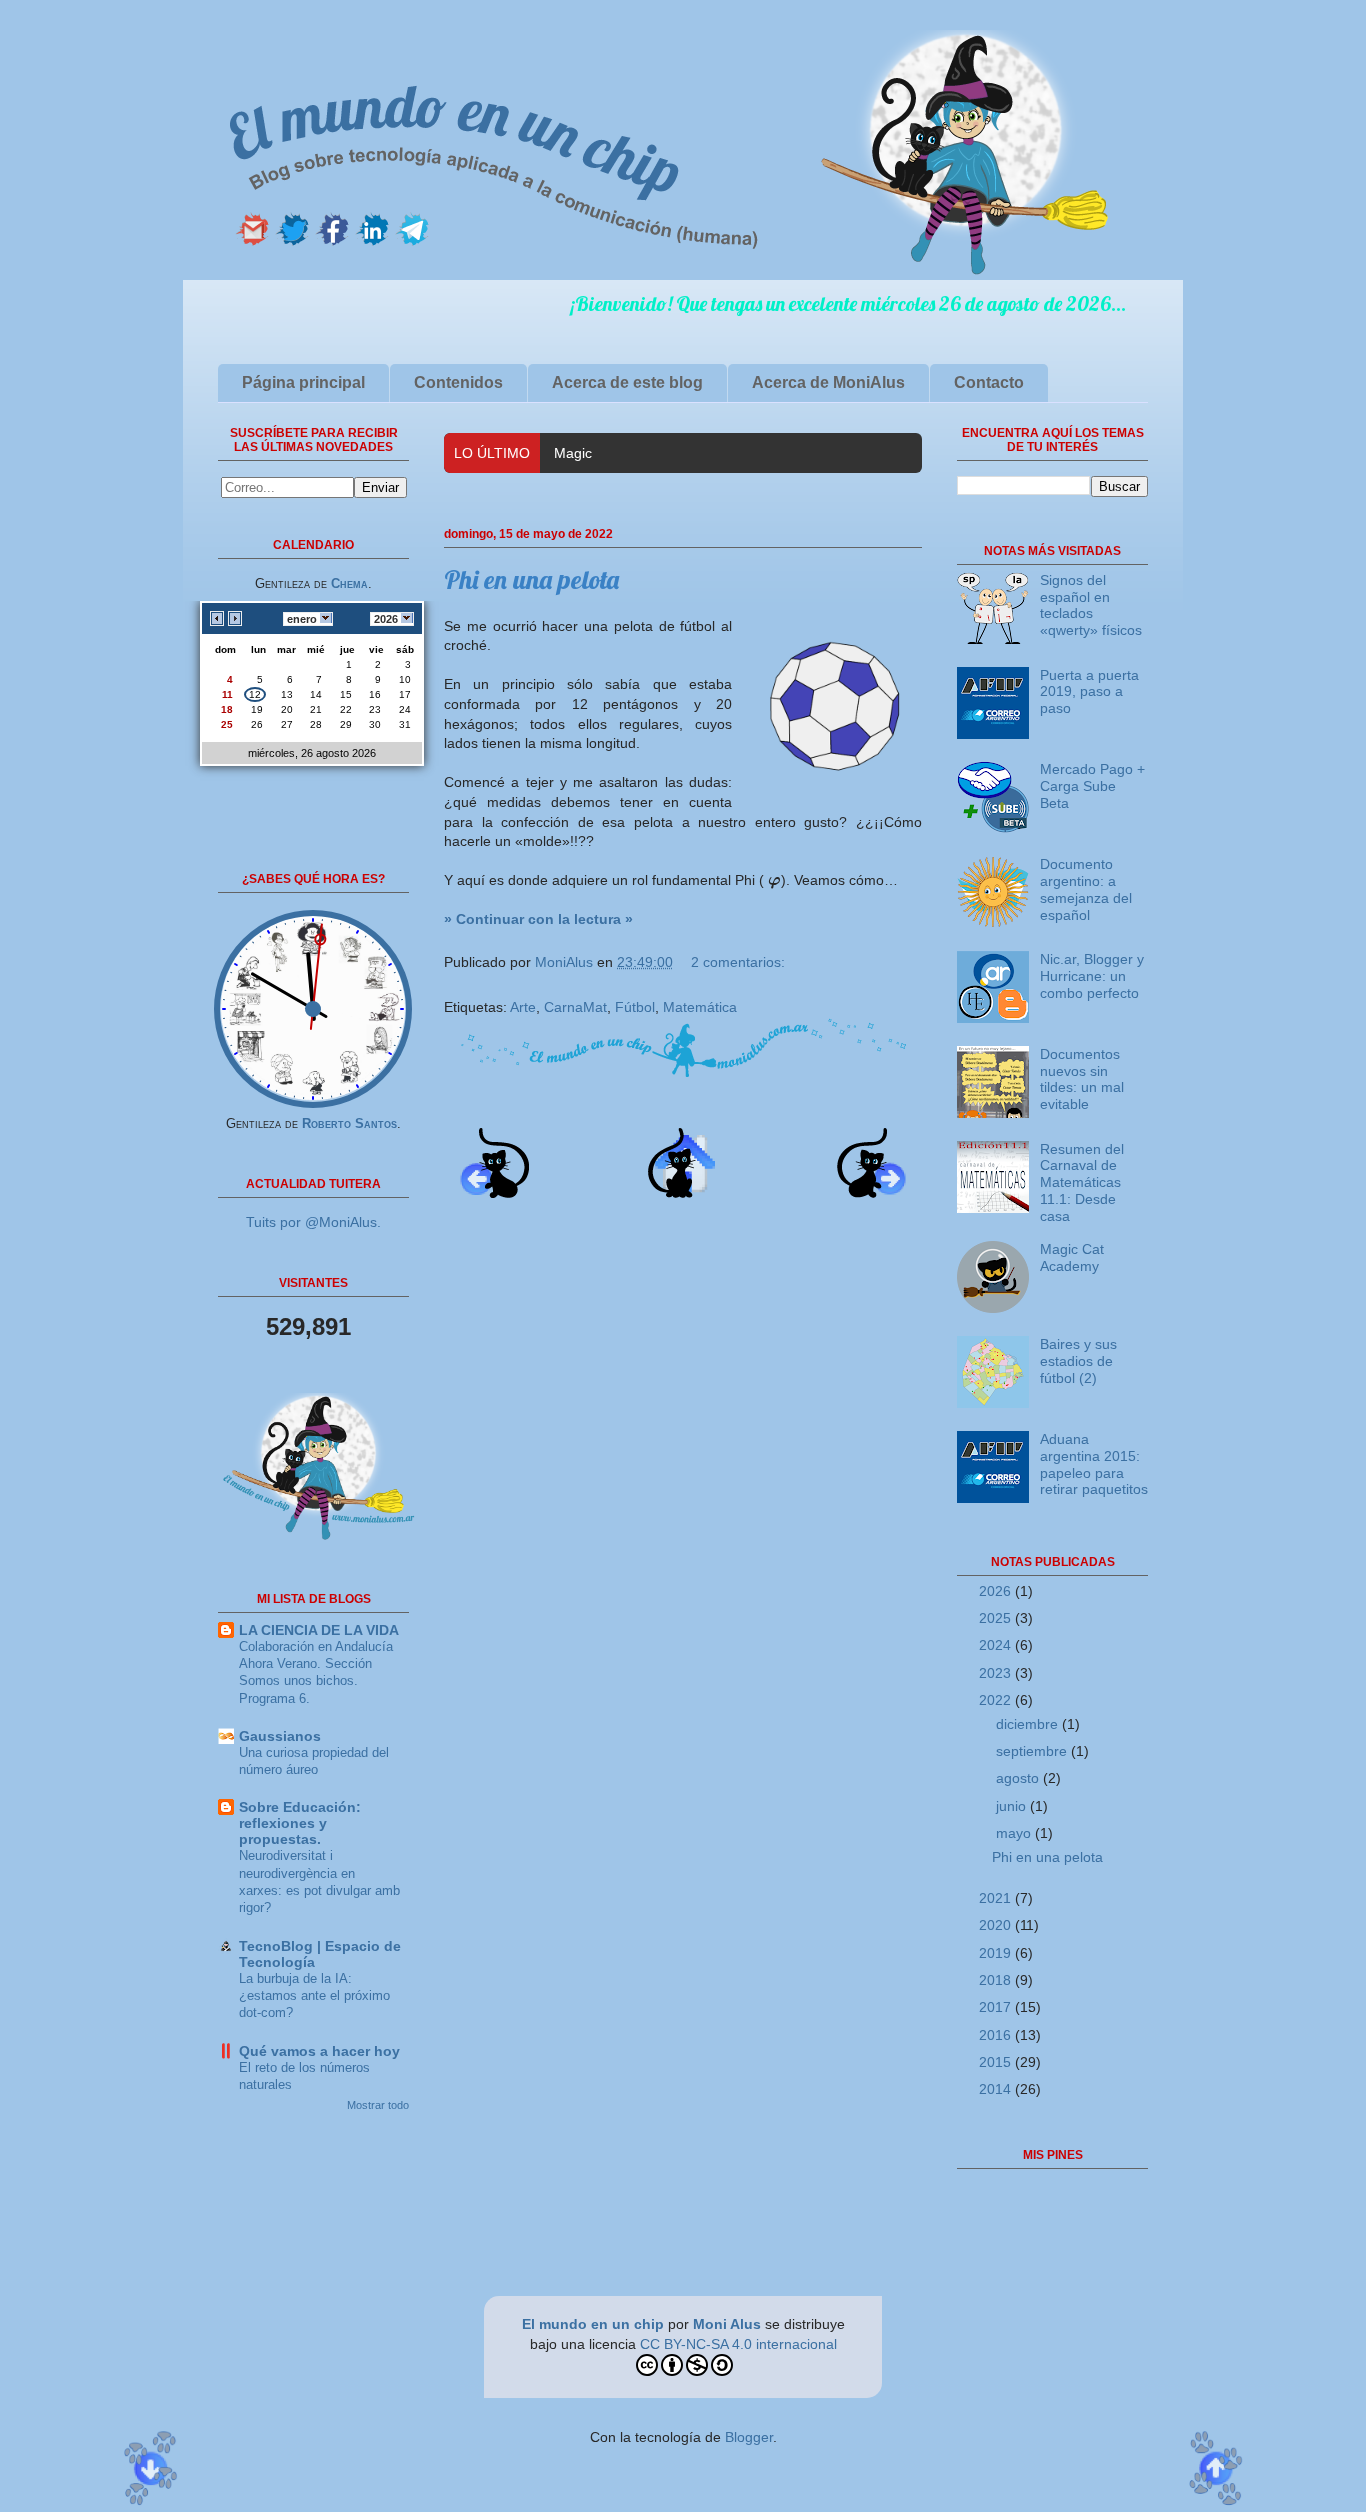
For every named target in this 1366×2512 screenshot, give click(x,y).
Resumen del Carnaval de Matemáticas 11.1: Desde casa (1082, 1182)
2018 (997, 1980)
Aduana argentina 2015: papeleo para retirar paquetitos (1094, 1464)
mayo (1015, 1833)
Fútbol (635, 1007)
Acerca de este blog (627, 382)
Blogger (749, 2437)
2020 (997, 1925)
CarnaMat (575, 1007)
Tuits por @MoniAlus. (313, 1222)
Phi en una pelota (531, 579)
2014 (997, 2089)
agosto (1019, 1778)
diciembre (1029, 1724)
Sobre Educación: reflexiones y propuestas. (300, 1823)
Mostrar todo (378, 2105)
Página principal (303, 382)
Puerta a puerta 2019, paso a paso (1089, 692)
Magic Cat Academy (617, 453)
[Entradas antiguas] (872, 1193)
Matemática (700, 1007)
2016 (997, 2035)
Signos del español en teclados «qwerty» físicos (1091, 605)
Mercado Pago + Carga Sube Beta (1092, 786)
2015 (997, 2062)
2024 (997, 1645)
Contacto (989, 382)
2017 (997, 2007)
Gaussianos (280, 1736)
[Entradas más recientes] (494, 1193)
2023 (997, 1673)
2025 (997, 1618)
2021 (997, 1898)
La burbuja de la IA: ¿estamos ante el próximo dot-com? (314, 1996)
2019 (997, 1953)
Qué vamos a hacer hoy (319, 2051)
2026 (997, 1591)
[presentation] (774, 880)
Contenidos (458, 382)
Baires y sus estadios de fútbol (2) (1078, 1361)
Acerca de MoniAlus (828, 382)
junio (1013, 1806)
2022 (997, 1700)
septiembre (1033, 1751)
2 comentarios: (738, 962)
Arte (523, 1007)
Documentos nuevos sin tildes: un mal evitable (1082, 1079)
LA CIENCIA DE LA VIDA (319, 1630)
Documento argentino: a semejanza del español (1086, 889)
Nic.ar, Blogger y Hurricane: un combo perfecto (1092, 976)
